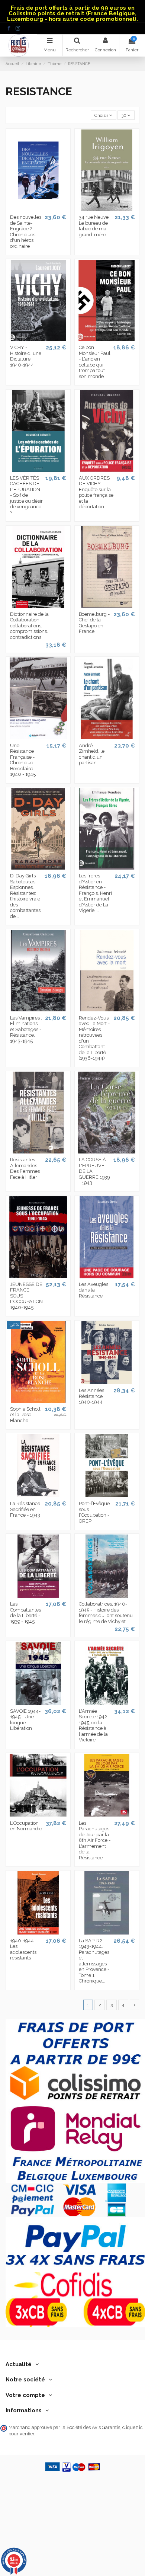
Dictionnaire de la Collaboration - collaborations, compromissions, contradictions (29, 626)
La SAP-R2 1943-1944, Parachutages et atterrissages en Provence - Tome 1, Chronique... (94, 1961)
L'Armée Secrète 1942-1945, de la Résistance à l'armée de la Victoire (94, 1726)
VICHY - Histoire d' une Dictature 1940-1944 (26, 356)
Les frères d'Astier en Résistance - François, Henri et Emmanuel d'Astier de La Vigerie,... (95, 893)
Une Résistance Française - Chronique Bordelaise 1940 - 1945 (23, 760)
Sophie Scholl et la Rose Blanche (25, 1415)
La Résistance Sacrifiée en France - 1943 (25, 1509)
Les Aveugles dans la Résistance (94, 1290)
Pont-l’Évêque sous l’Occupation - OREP (94, 1512)
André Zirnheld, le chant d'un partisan (92, 754)
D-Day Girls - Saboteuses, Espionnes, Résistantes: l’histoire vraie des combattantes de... (25, 896)
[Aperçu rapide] (38, 209)
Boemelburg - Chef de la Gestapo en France (94, 623)
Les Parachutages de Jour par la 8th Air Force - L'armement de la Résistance (95, 1840)
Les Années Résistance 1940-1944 (91, 1396)
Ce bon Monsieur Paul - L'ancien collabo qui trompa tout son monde (95, 362)
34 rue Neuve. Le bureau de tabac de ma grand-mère (94, 226)
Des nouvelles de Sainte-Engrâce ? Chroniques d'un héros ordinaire (26, 232)
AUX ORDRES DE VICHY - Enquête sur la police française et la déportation (96, 492)
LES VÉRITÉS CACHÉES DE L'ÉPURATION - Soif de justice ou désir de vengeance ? (26, 495)
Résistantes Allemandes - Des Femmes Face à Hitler (25, 1168)
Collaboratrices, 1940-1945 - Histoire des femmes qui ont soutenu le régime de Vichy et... (106, 1613)
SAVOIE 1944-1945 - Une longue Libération (25, 1720)
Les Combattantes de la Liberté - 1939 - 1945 (25, 1613)
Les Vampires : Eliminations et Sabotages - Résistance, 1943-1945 (26, 1029)
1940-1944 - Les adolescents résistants (23, 1949)
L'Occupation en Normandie (26, 1826)
